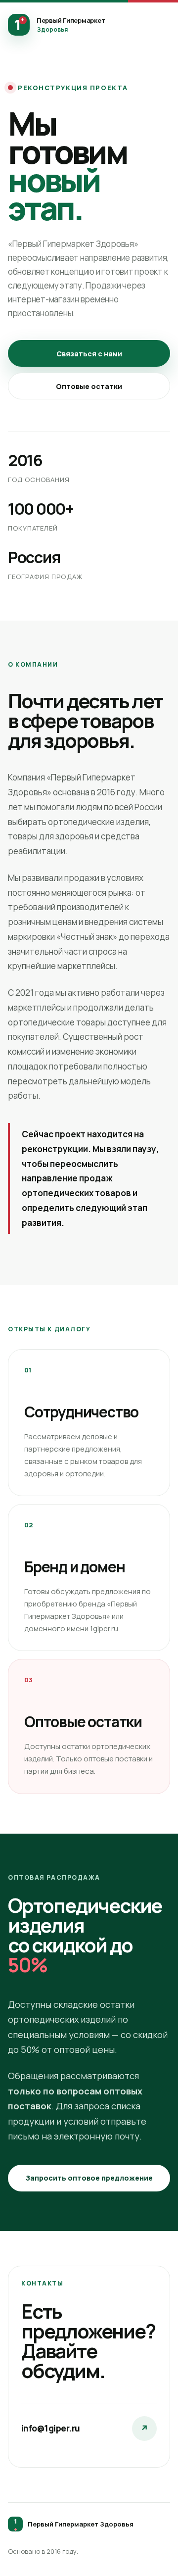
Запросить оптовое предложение (89, 2178)
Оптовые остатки (89, 386)
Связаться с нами (89, 354)
